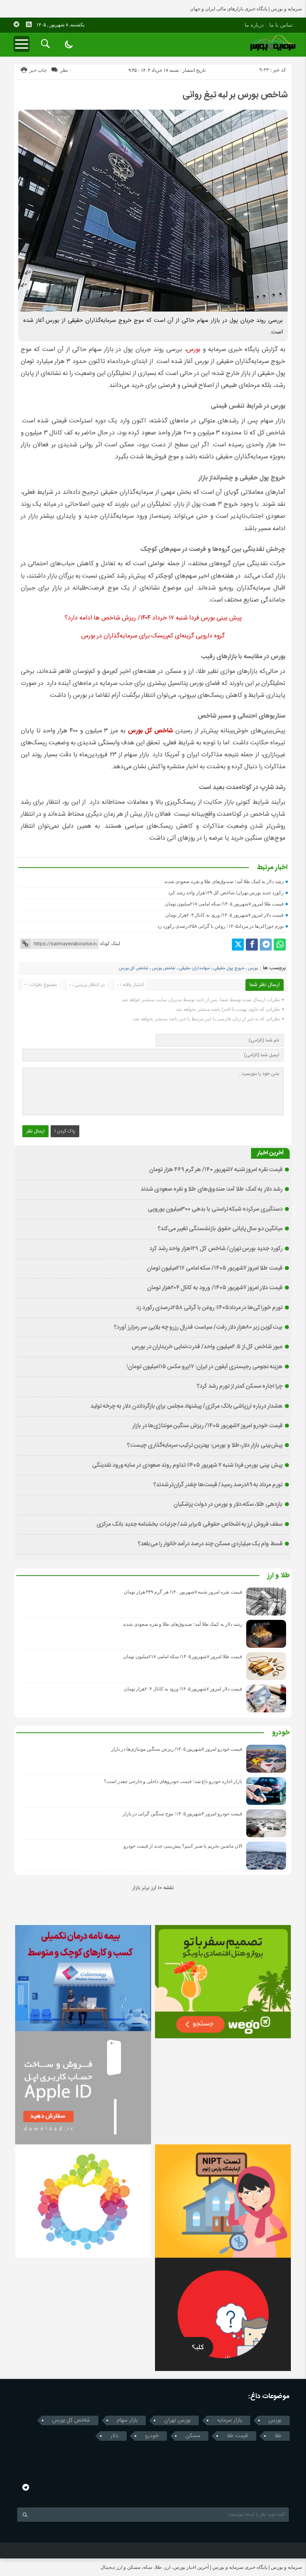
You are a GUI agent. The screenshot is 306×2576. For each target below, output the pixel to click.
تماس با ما (281, 25)
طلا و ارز (279, 1576)
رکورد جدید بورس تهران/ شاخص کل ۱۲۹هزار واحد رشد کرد (226, 893)
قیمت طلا (237, 2436)
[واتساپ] (280, 945)
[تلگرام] (266, 945)
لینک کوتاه (110, 943)
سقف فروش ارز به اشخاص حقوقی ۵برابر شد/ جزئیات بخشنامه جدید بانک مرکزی (189, 1525)
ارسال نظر (35, 1131)
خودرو (281, 1733)
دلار (114, 2436)
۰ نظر (66, 70)
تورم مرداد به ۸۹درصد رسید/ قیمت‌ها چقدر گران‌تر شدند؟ (218, 1485)
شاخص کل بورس (133, 968)
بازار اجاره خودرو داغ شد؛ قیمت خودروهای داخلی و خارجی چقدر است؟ (173, 1781)
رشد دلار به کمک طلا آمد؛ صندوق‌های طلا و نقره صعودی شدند (224, 882)
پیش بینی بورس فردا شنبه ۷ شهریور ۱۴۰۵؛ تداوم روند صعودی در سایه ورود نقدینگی (187, 1466)
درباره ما (254, 25)
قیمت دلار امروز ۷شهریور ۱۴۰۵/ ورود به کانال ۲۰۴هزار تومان (225, 915)
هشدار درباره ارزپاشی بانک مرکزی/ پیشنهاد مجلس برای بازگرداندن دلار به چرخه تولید (186, 1406)
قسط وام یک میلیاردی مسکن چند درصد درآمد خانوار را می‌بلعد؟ (210, 1544)
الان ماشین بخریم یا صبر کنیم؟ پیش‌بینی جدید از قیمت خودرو (183, 1846)
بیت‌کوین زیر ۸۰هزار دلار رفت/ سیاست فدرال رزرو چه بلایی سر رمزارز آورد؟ (198, 1327)
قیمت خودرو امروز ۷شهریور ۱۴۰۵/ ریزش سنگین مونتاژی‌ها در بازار (207, 1426)
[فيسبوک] (252, 945)
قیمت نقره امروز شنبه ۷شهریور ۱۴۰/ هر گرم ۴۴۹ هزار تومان (216, 1170)
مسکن (193, 2436)
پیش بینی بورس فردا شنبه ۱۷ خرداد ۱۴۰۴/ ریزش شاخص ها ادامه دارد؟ (153, 618)
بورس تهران (177, 2420)
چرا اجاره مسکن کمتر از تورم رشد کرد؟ (240, 1387)
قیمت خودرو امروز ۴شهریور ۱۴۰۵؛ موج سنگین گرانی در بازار (182, 1814)
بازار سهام (127, 2420)
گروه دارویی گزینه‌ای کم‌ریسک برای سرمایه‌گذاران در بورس (153, 636)
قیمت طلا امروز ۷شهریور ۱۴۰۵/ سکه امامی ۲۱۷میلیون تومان (224, 904)
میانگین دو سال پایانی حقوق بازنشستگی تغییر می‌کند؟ (220, 1229)
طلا (278, 2436)
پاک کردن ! (65, 1131)
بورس (193, 350)
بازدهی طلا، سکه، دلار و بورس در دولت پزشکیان (228, 1505)
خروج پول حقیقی (229, 968)
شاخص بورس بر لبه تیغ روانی (235, 95)
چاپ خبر (38, 70)
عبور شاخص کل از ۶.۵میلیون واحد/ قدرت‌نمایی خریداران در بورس (207, 1347)
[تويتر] (238, 945)
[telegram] (16, 24)
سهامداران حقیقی (194, 968)
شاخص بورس (164, 968)
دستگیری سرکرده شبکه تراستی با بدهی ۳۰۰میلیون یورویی (215, 1209)
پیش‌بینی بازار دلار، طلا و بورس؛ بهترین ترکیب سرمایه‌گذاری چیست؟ (205, 1446)
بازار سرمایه (229, 2420)
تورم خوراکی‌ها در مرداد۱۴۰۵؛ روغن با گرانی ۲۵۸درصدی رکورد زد (221, 926)
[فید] (29, 24)
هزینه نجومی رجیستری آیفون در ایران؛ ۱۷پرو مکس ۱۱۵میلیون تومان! (205, 1367)
